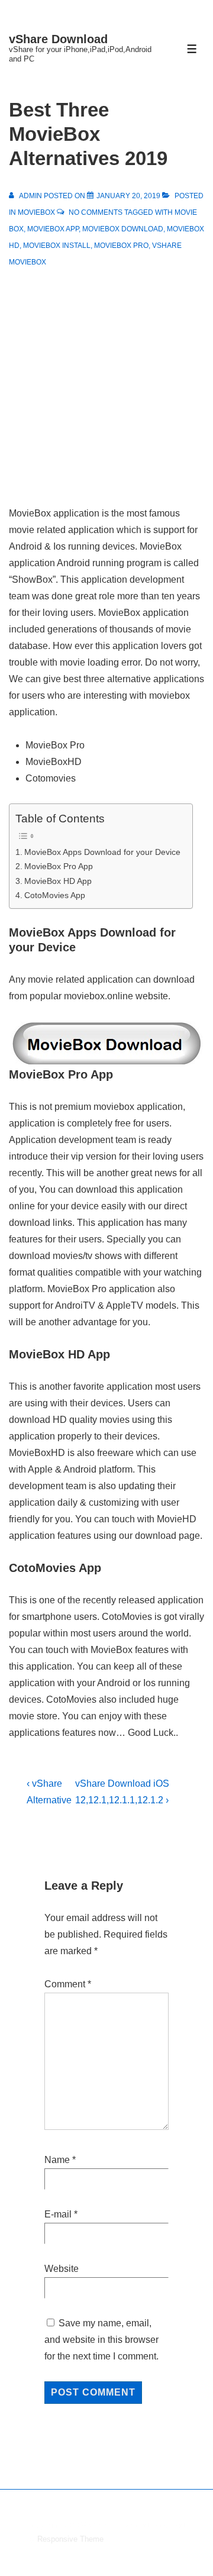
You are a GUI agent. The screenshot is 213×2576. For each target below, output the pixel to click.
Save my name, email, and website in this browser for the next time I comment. (101, 2340)
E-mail (58, 2214)
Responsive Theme (70, 2539)
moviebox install (57, 246)
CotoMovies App (55, 895)
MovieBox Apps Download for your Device (102, 852)
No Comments (96, 212)
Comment (68, 1984)
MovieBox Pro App (59, 866)
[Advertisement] (106, 382)
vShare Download (58, 39)
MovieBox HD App (58, 881)
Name (57, 2160)
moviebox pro (121, 246)
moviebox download (123, 229)
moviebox (36, 212)
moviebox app (53, 229)
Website (62, 2269)
